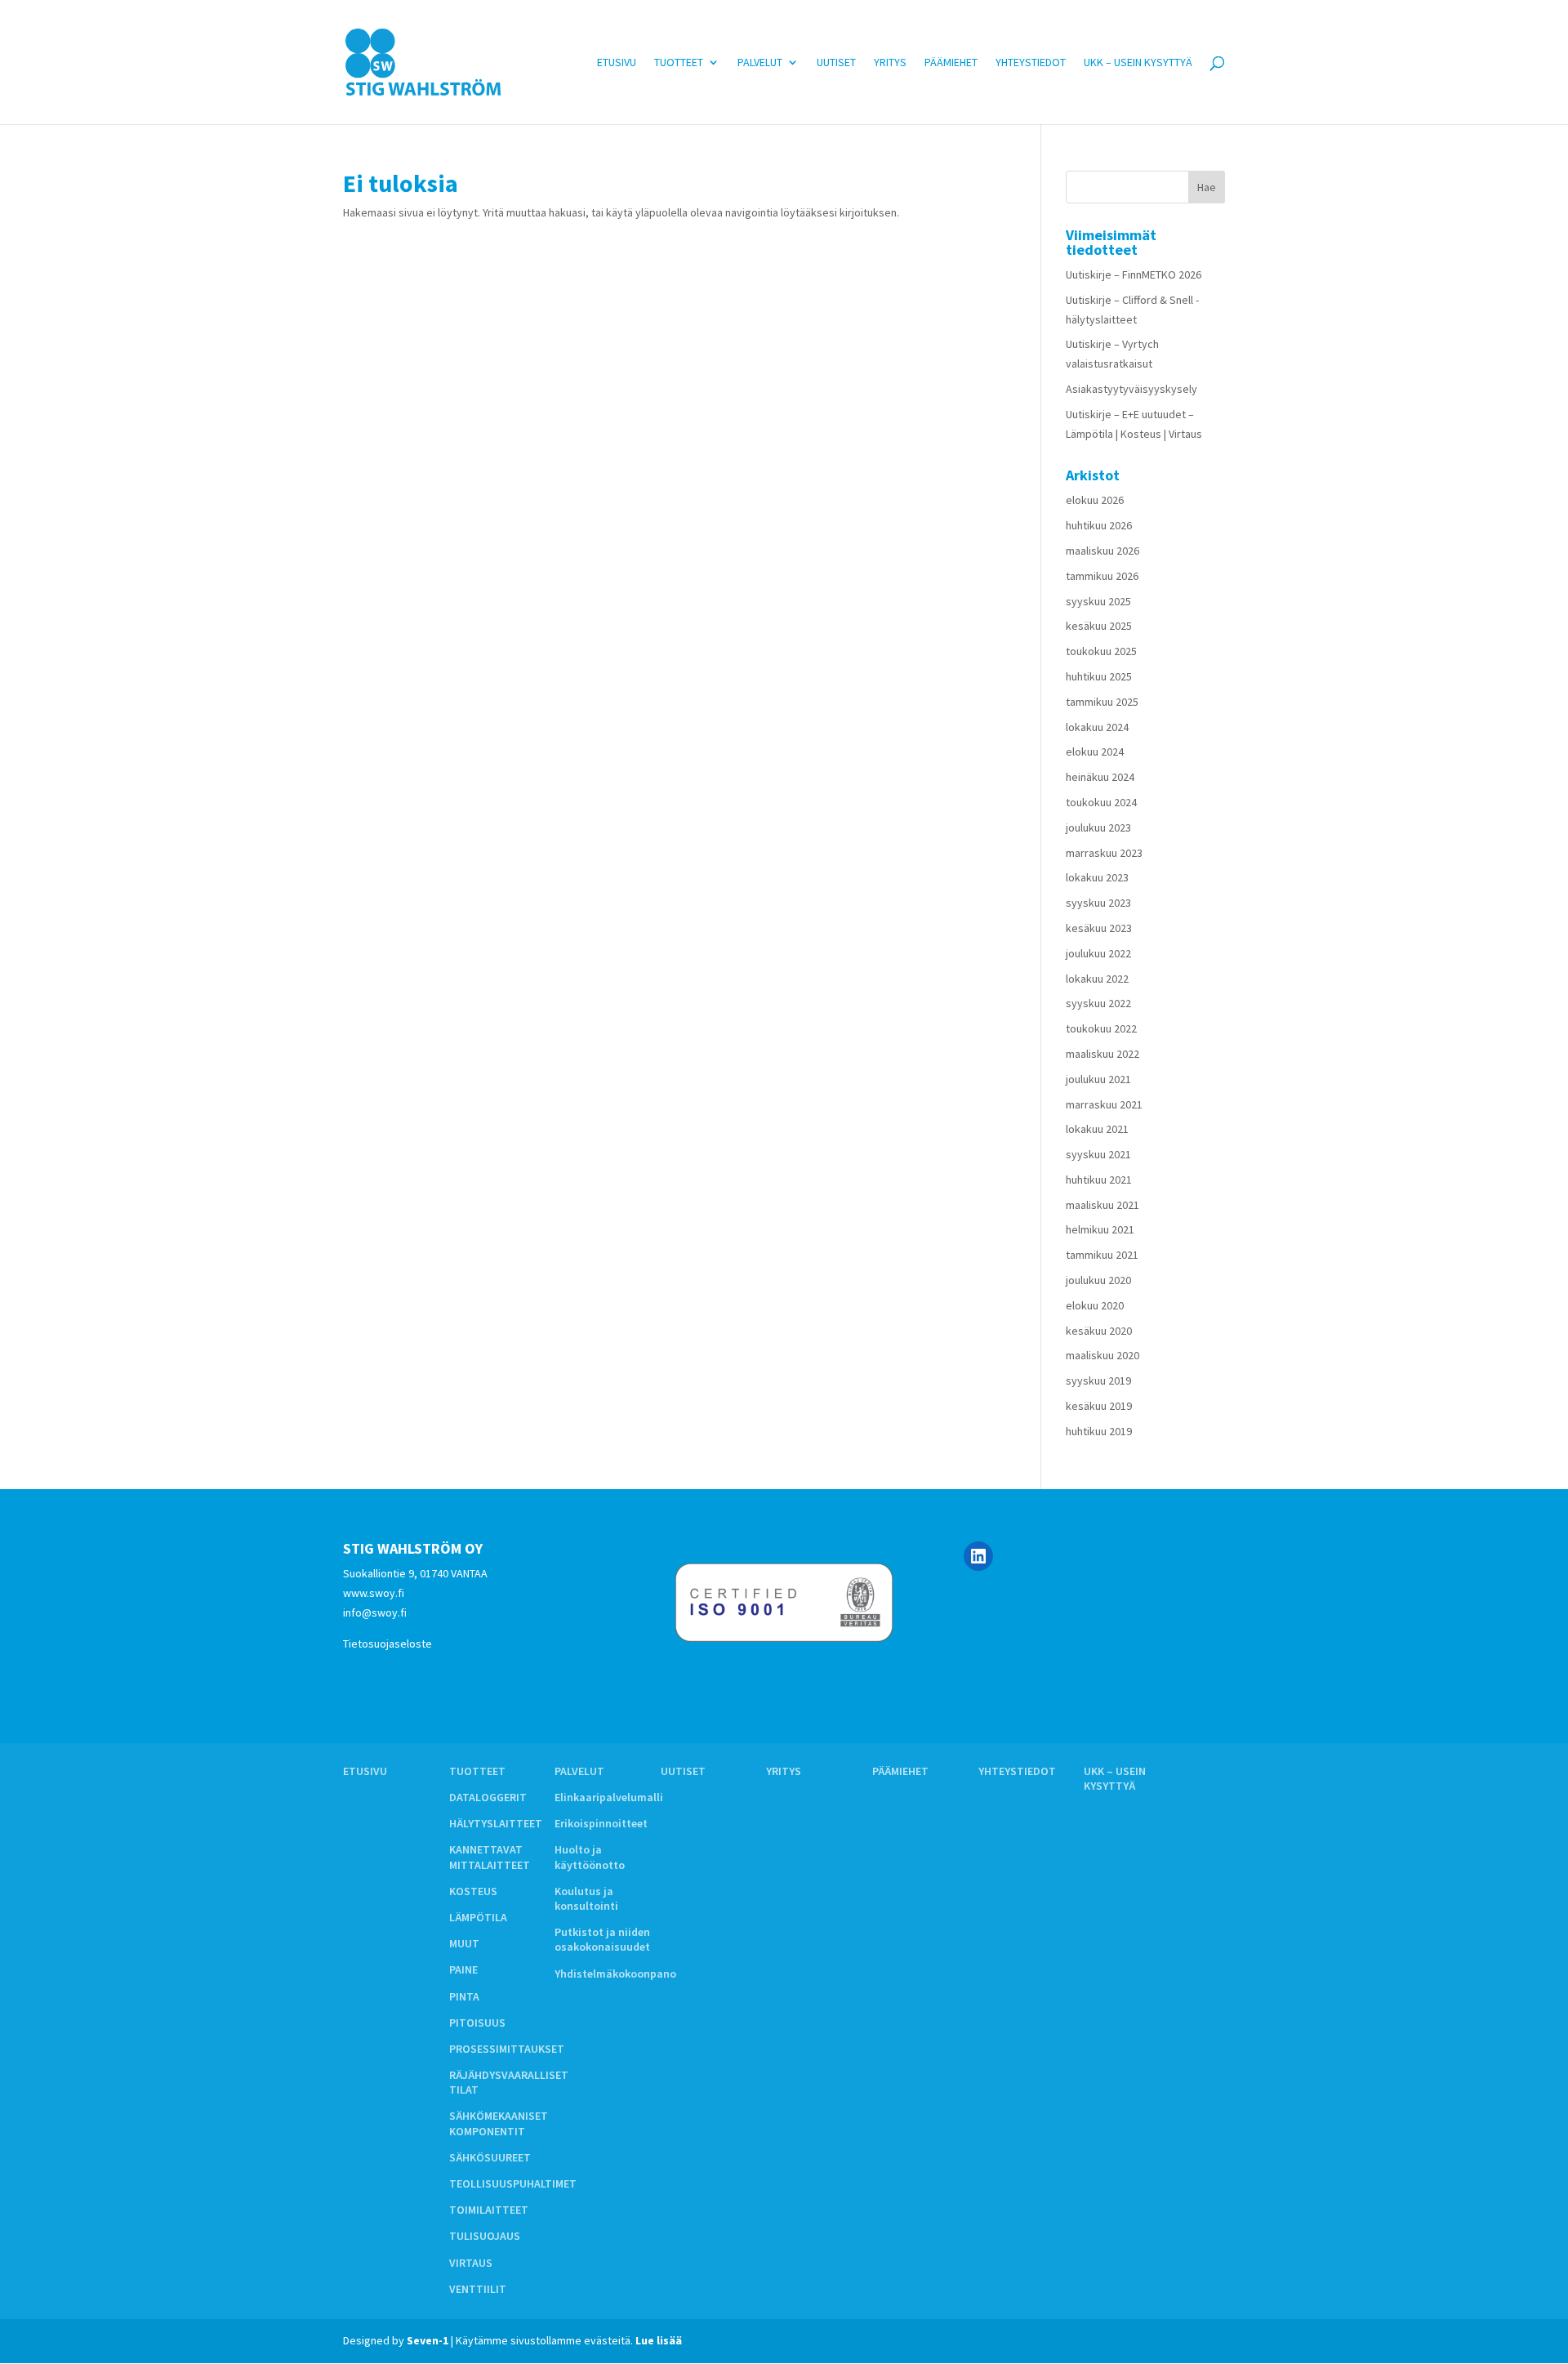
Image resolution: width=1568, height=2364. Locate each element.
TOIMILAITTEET (489, 2210)
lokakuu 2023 (1097, 877)
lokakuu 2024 (1097, 727)
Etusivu (617, 63)
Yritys (890, 63)
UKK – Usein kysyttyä (1138, 63)
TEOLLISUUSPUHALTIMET (513, 2183)
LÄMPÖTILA (478, 1917)
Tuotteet (679, 63)
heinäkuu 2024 (1100, 777)
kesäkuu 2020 (1099, 1331)
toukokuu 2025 (1101, 651)
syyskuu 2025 (1098, 601)
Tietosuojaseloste (388, 1644)
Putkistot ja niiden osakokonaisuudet (602, 1939)
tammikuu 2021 (1102, 1255)
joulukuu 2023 (1098, 827)
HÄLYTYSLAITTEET (496, 1823)
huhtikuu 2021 (1099, 1180)
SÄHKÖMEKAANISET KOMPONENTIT (499, 2123)
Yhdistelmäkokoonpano (615, 1974)
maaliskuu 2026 (1102, 551)
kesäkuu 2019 (1099, 1406)
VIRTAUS (471, 2263)
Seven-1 (428, 2340)
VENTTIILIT (478, 2289)
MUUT (464, 1943)
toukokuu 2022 (1101, 1028)
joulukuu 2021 (1098, 1079)
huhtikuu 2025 (1099, 676)
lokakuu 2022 (1097, 979)
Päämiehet (951, 63)
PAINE (463, 1969)
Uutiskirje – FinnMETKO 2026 (1134, 274)
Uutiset (836, 63)
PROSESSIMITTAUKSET (507, 2049)
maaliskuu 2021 (1102, 1205)
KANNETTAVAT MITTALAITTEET (490, 1857)
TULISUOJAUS (485, 2236)
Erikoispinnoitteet (601, 1823)
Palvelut (760, 63)
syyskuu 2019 (1098, 1380)
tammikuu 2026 (1102, 576)
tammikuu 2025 (1102, 702)
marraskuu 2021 (1104, 1104)
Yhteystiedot (1031, 63)
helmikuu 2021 (1100, 1229)
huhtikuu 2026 (1099, 525)
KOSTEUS (473, 1891)
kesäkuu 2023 (1099, 928)
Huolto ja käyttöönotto (590, 1857)
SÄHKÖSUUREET (490, 2157)
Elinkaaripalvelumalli (609, 1797)
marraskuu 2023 (1104, 853)
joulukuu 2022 (1098, 953)
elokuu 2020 (1095, 1305)
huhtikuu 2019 (1099, 1431)
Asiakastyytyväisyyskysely (1131, 389)
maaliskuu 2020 (1102, 1355)
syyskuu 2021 (1098, 1154)
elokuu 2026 (1095, 500)
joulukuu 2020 (1098, 1280)
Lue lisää (659, 2340)
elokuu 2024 (1095, 752)
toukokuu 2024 (1101, 802)
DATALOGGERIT (488, 1797)
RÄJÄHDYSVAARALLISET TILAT (509, 2082)
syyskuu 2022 (1098, 1003)
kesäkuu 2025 (1099, 626)
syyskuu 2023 (1098, 903)
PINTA (464, 1996)
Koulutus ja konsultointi (586, 1898)
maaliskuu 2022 (1102, 1054)
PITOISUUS (477, 2023)
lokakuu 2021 (1097, 1129)
